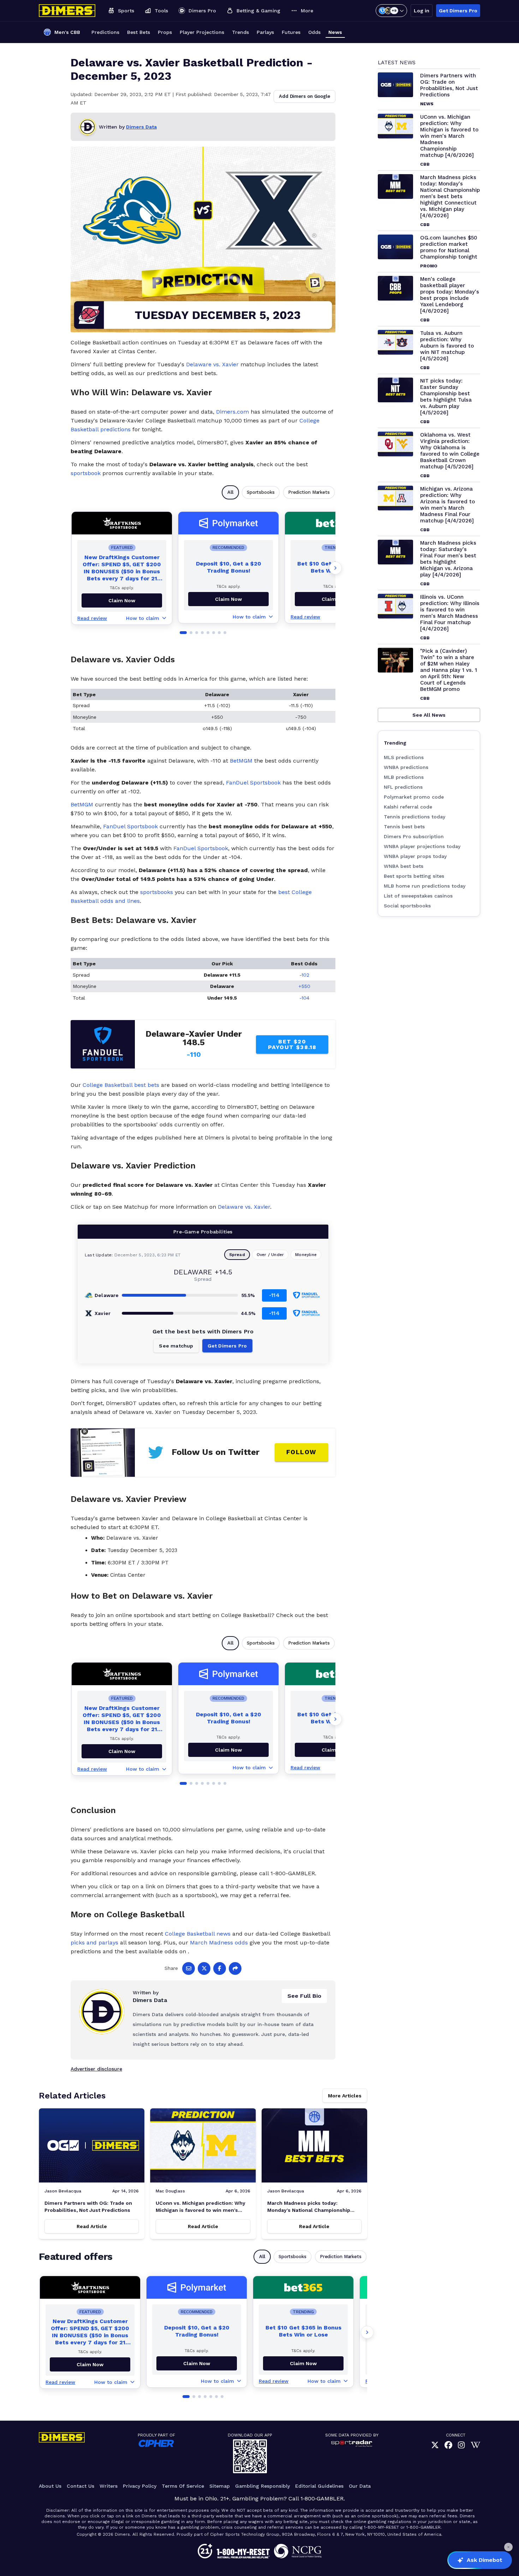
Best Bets (139, 32)
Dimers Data (141, 127)
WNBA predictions (406, 767)
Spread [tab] (237, 1255)
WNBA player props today (415, 856)
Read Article (92, 2226)
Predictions (105, 32)
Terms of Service (183, 2486)
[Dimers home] (67, 11)
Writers (109, 2486)
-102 (304, 975)
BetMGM (241, 761)
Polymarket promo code (414, 797)
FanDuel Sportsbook (253, 783)
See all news (429, 715)
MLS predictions (404, 757)
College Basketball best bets (121, 1085)
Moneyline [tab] (306, 1255)
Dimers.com (232, 412)
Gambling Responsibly (263, 2486)
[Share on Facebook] (220, 1968)
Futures (291, 32)
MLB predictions (404, 777)
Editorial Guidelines (319, 2486)
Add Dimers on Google (305, 96)
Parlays (265, 32)
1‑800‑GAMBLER (322, 2498)
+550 (304, 986)
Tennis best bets (404, 827)
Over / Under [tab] (270, 1255)
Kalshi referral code (408, 807)
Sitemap (220, 2486)
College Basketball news (198, 1934)
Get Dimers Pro (458, 11)
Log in (422, 11)
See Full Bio (304, 1996)
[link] (435, 2445)
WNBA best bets (404, 866)
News (335, 32)
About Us (50, 2486)
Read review (92, 618)
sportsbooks (157, 892)
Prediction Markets (309, 492)
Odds (314, 32)
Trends (240, 32)
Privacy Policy (140, 2486)
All (230, 492)
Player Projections (202, 32)
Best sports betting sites (414, 876)
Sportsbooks (261, 492)
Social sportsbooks (407, 906)
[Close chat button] (508, 2547)
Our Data (360, 2486)
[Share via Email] (189, 1968)
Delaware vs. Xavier (212, 364)
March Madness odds (219, 1943)
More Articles (345, 2096)
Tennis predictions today (414, 817)
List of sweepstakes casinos (418, 896)
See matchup (176, 1346)
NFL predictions (403, 787)
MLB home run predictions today (425, 886)
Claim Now (228, 599)
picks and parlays (94, 1943)
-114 (274, 1295)
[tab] (183, 633)
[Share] (235, 1968)
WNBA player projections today (422, 846)
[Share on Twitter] (204, 1968)
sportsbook (86, 473)
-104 (304, 998)
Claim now (122, 600)
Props (165, 32)
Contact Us (80, 2486)
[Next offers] (335, 568)
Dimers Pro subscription (414, 836)
